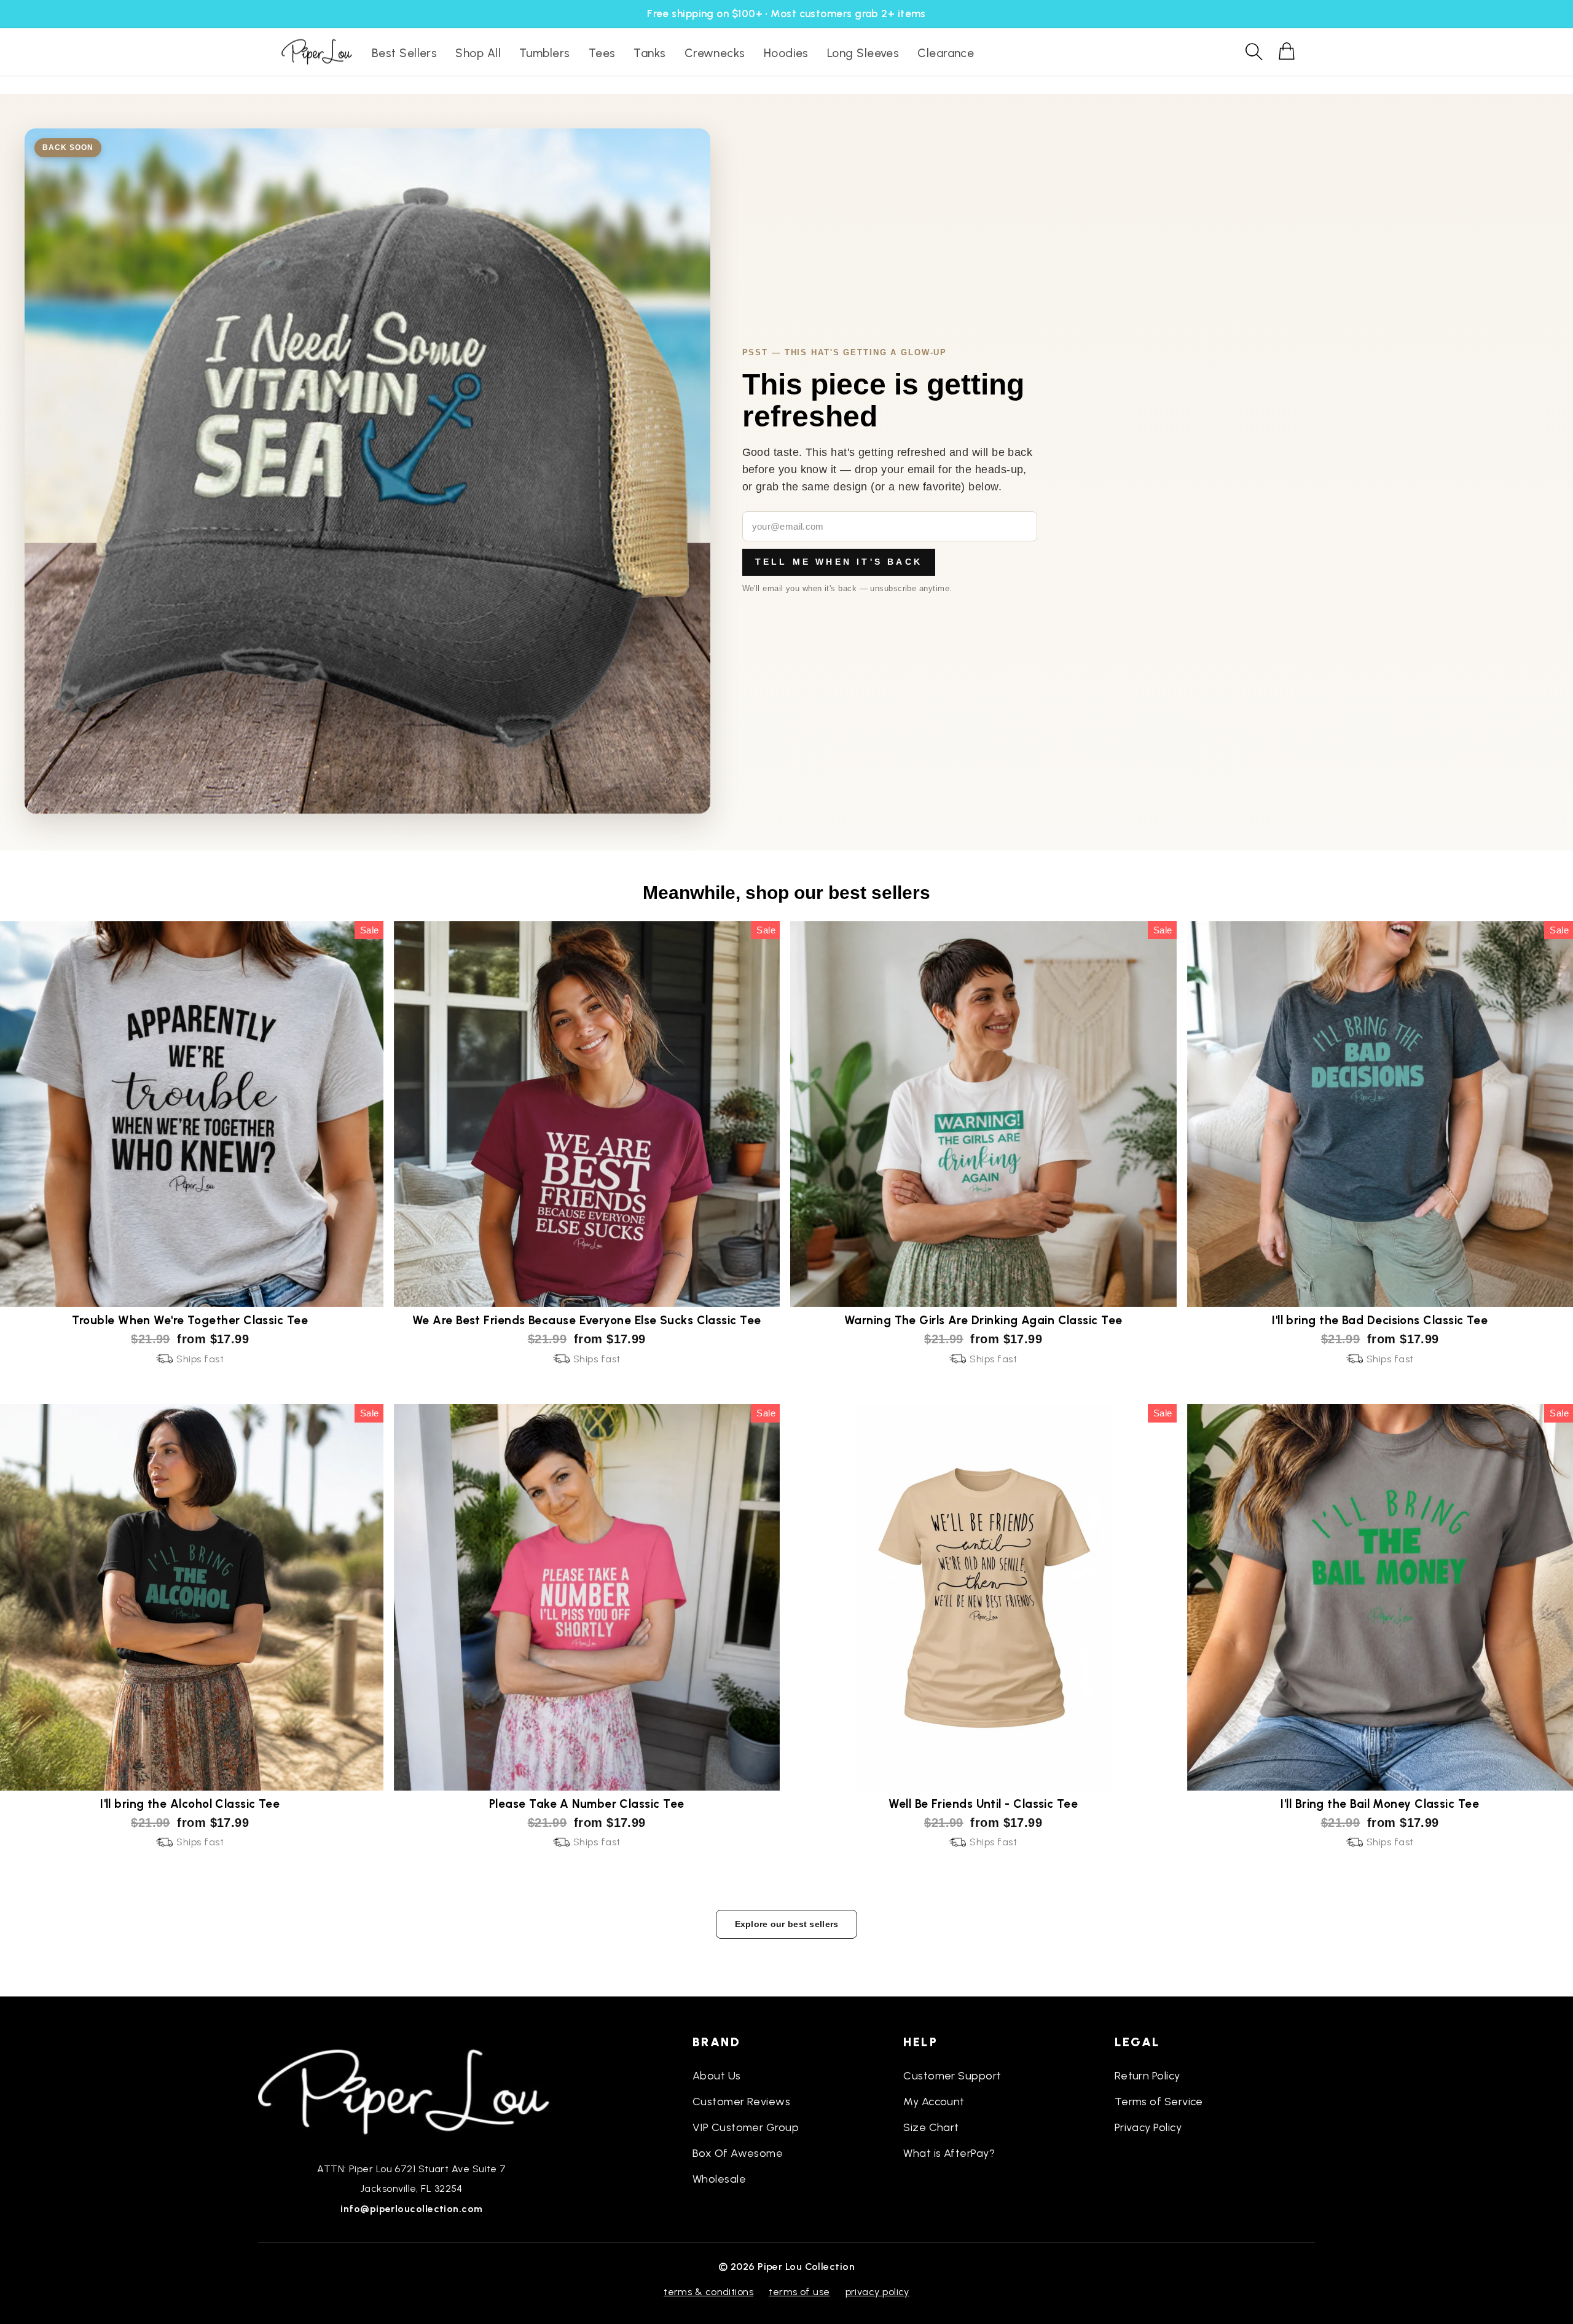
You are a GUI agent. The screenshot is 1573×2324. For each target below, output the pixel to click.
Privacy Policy (1148, 2127)
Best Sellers (404, 53)
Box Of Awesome (738, 2153)
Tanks (649, 53)
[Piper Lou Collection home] (412, 2090)
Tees (602, 53)
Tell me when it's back (839, 562)
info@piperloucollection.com (411, 2209)
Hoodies (786, 53)
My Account (934, 2102)
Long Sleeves (863, 53)
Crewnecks (715, 53)
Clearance (946, 53)
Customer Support (952, 2076)
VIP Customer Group (746, 2127)
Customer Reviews (741, 2102)
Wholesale (719, 2179)
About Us (717, 2076)
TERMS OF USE (799, 2292)
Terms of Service (1159, 2102)
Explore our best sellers (787, 1924)
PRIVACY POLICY (877, 2292)
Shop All (478, 53)
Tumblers (545, 53)
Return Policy (1147, 2076)
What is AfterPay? (949, 2153)
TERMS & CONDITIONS (708, 2292)
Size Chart (931, 2127)
